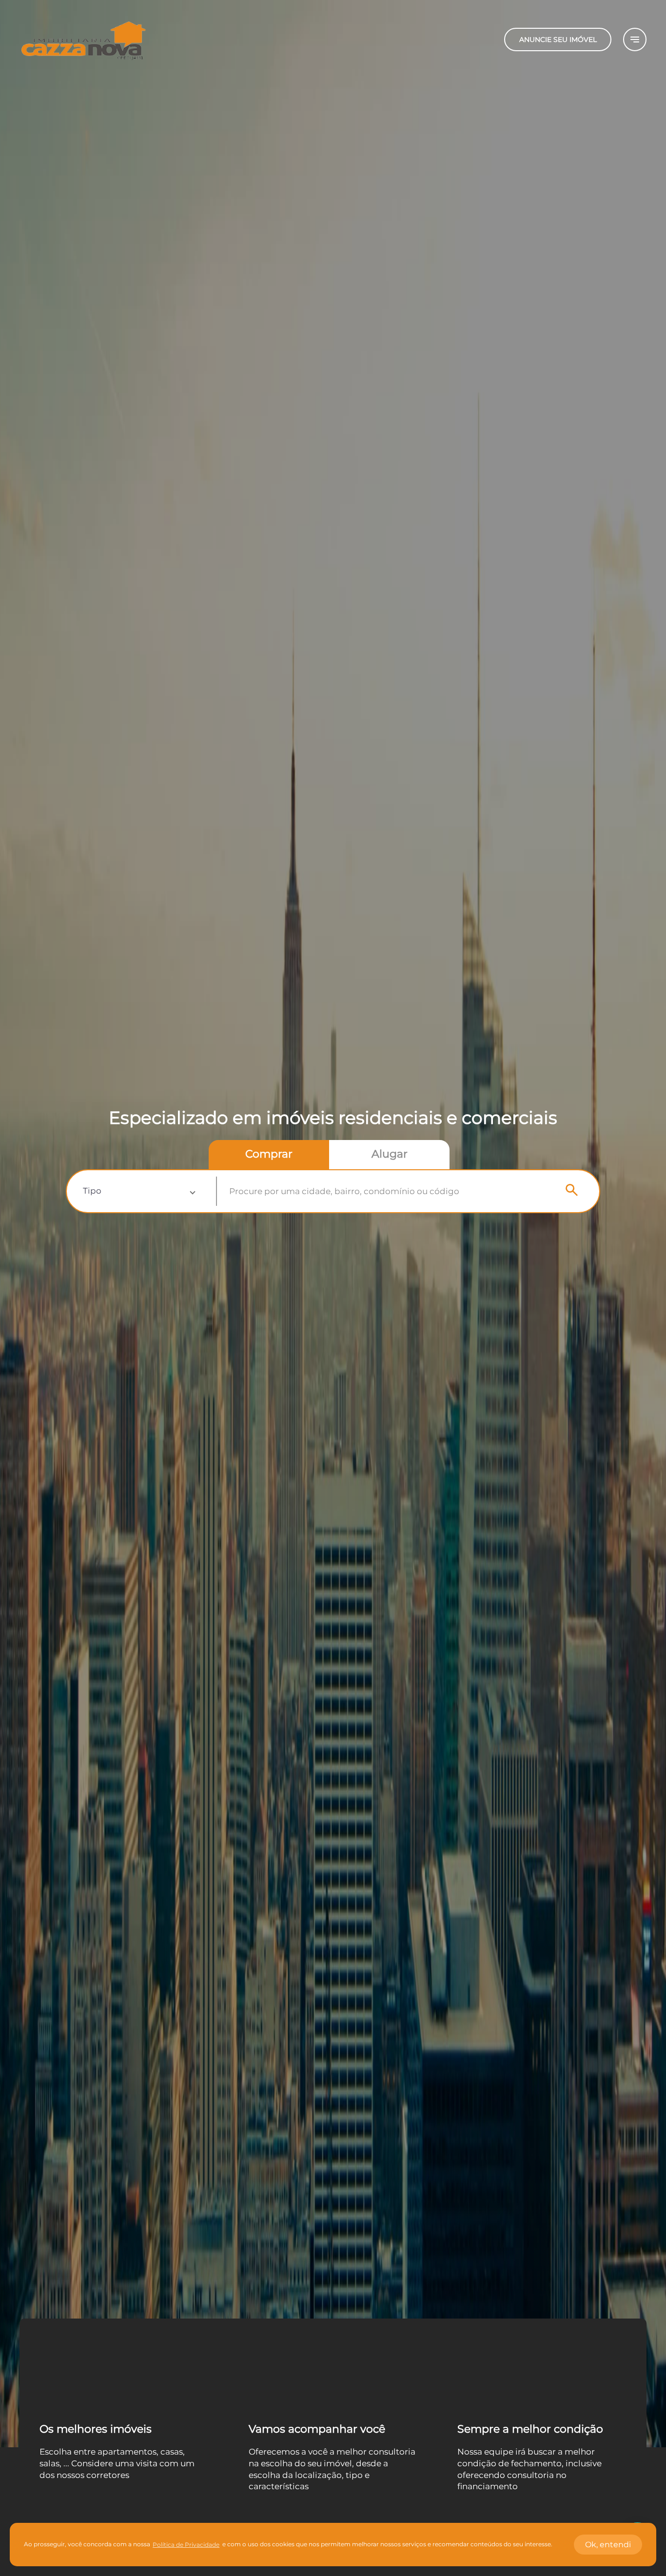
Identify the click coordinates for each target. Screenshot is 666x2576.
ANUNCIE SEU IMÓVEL (558, 39)
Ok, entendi (608, 2545)
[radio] (269, 1155)
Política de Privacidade (186, 2545)
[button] (139, 1191)
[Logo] (83, 39)
